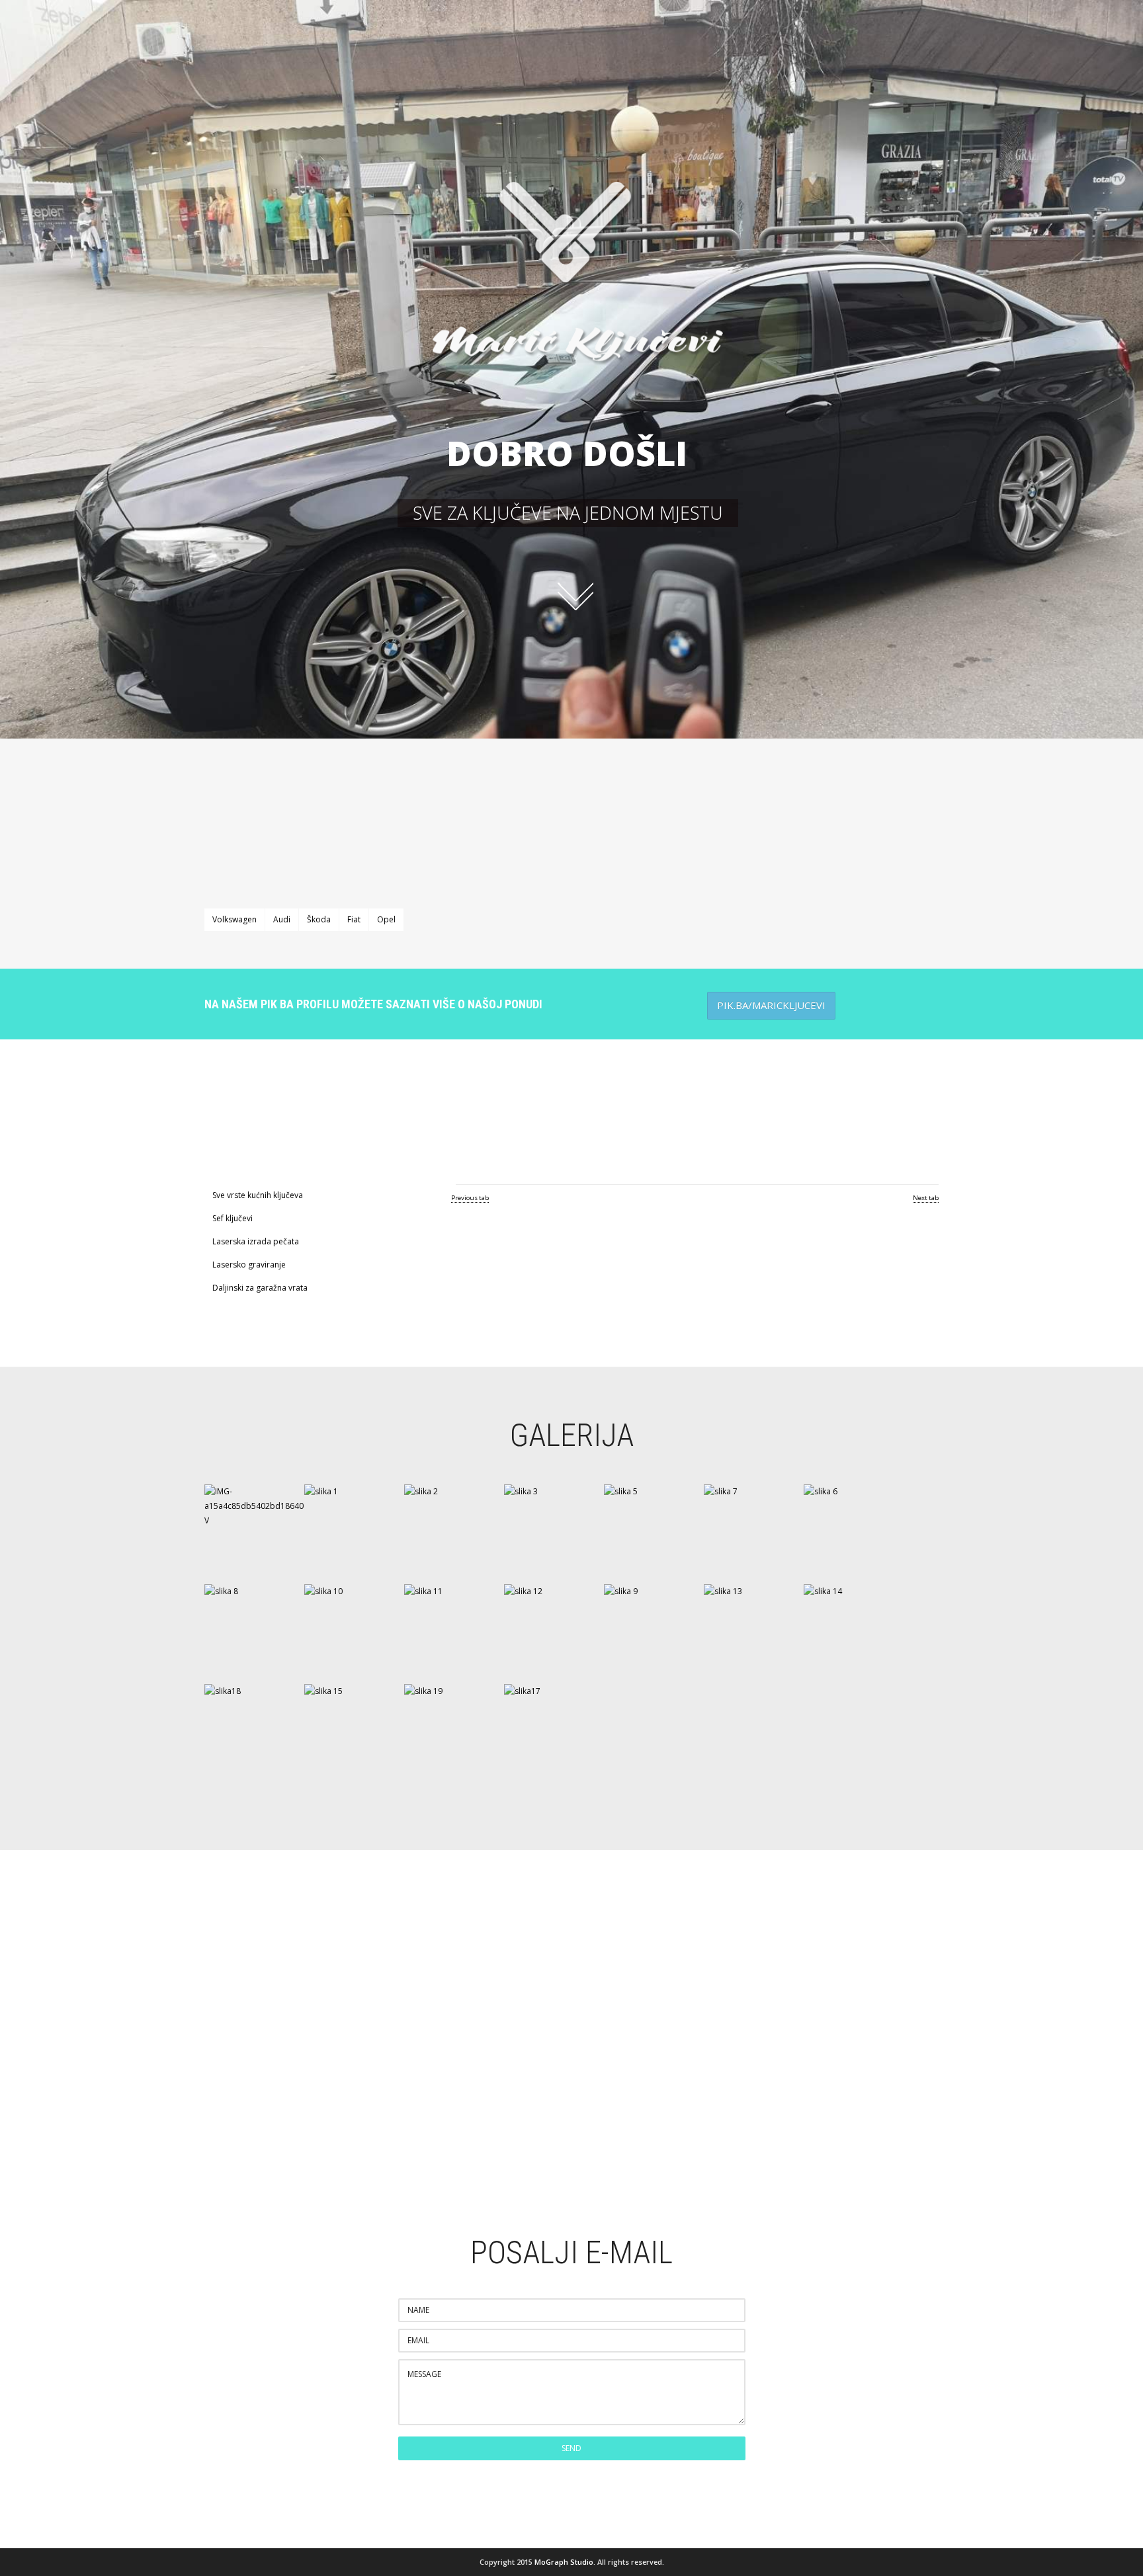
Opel (386, 919)
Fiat (354, 919)
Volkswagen (234, 919)
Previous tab (470, 1198)
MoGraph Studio (564, 2562)
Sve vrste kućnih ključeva (258, 1195)
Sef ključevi (233, 1218)
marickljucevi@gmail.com (572, 2096)
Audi (282, 919)
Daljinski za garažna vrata (260, 1288)
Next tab (926, 1198)
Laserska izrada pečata (256, 1241)
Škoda (319, 919)
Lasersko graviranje (249, 1265)
